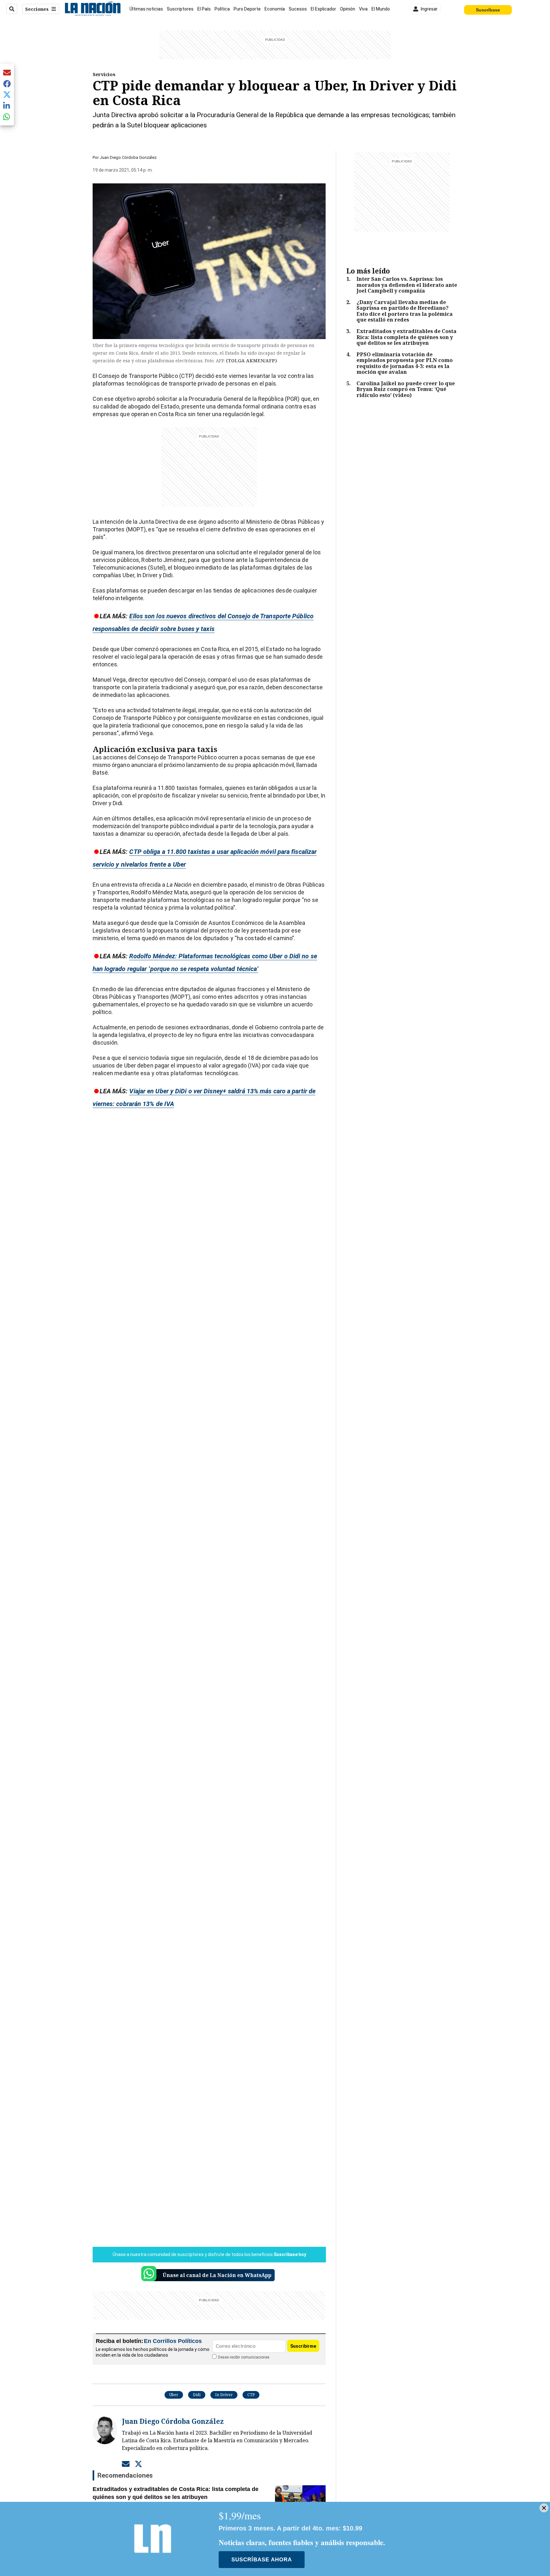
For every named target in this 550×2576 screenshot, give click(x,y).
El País (204, 9)
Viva (363, 9)
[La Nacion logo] (92, 9)
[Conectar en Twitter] (138, 2464)
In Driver (224, 2395)
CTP (251, 2395)
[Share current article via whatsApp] (7, 117)
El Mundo (381, 9)
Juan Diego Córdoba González (128, 157)
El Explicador (323, 9)
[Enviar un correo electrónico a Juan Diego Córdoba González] (126, 2464)
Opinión (348, 9)
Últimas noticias (146, 9)
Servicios (104, 74)
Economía (275, 9)
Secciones (37, 9)
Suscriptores (180, 9)
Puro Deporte (247, 9)
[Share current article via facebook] (7, 84)
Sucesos (298, 9)
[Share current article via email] (7, 72)
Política (222, 9)
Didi (197, 2395)
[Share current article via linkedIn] (7, 106)
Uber (174, 2395)
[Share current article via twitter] (7, 95)
